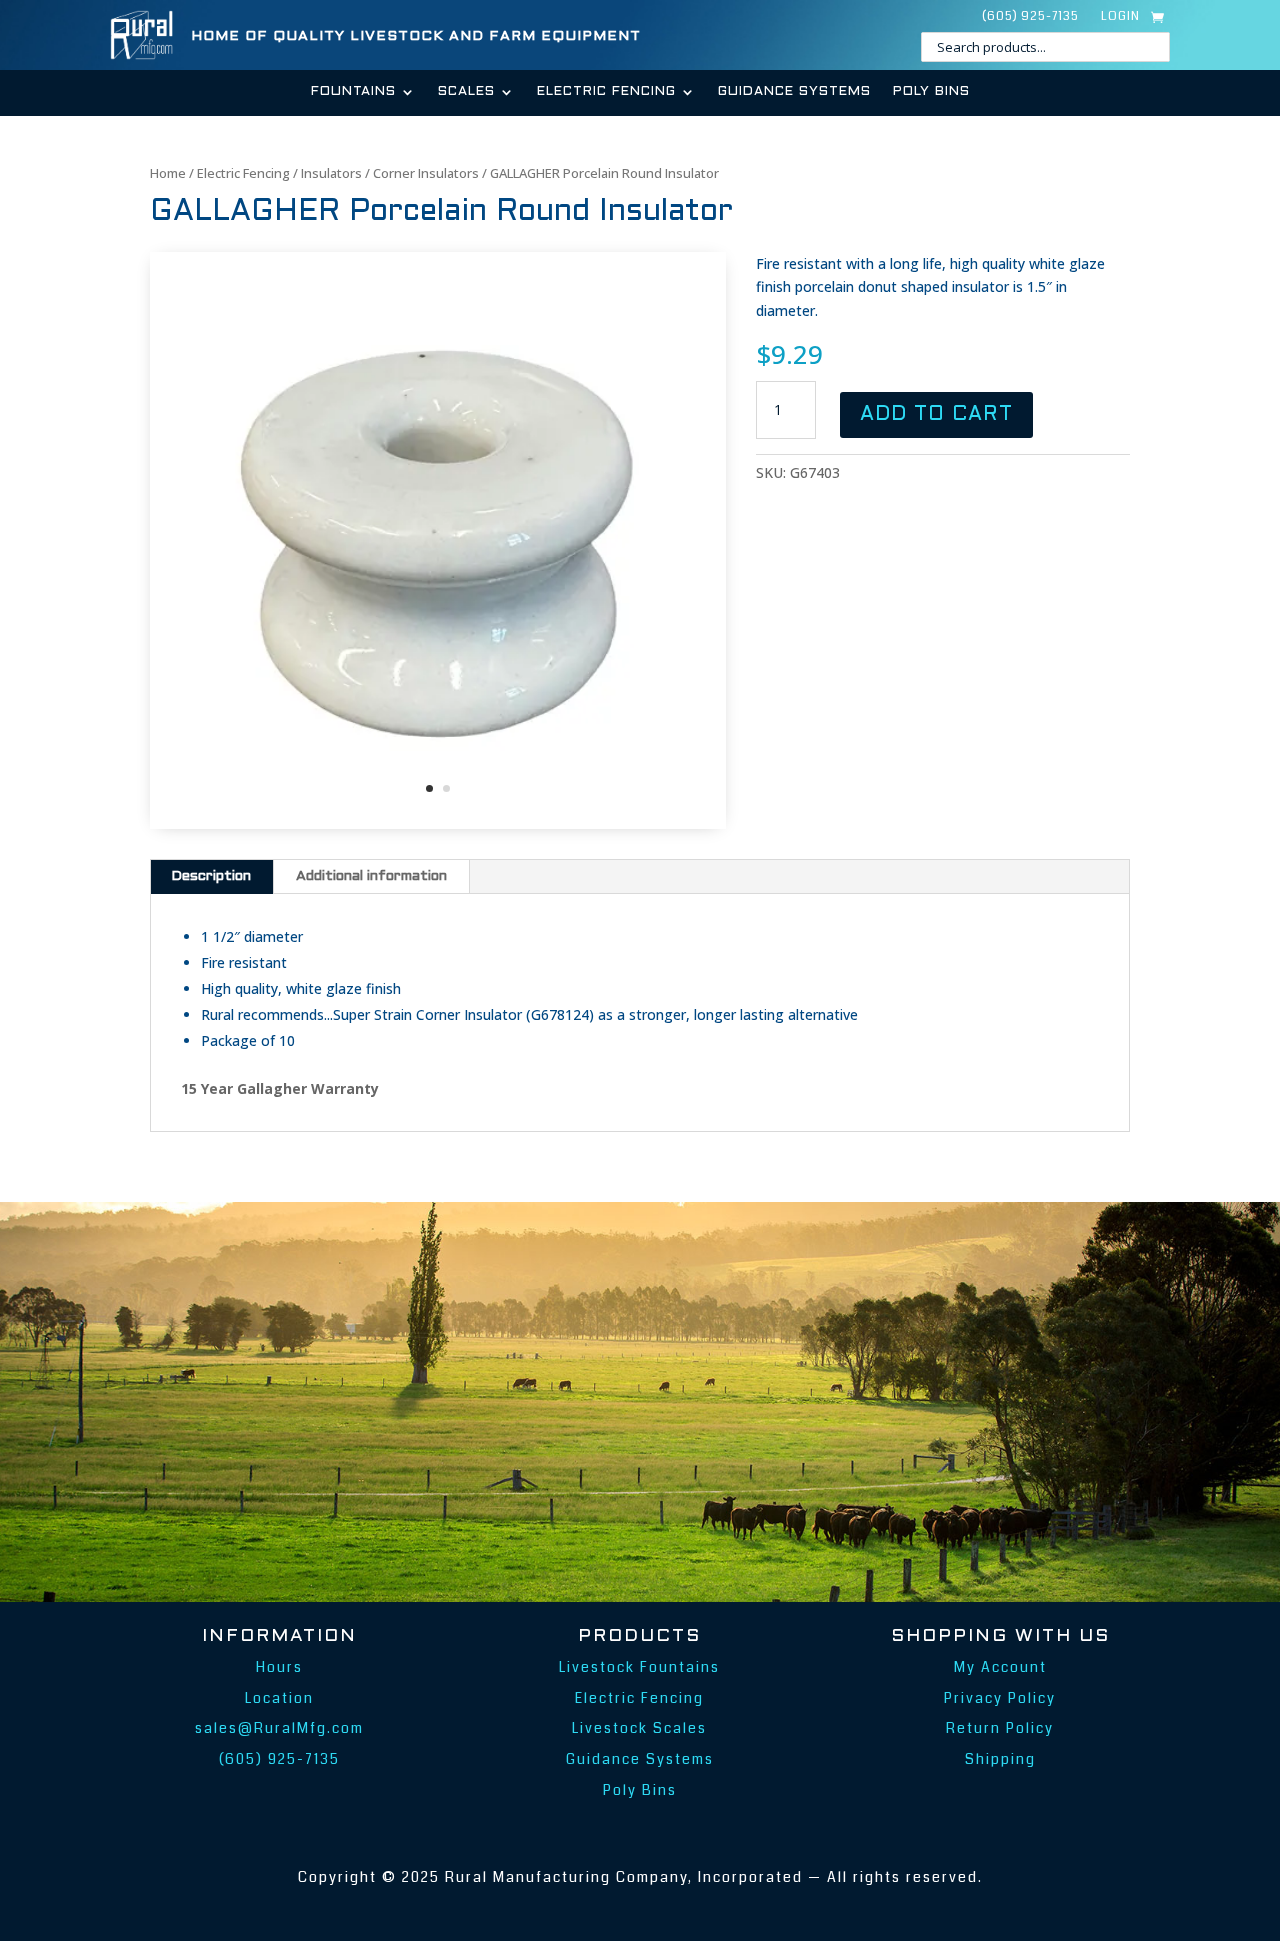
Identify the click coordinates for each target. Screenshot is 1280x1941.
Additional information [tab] (371, 876)
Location (279, 1698)
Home (168, 173)
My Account (1000, 1667)
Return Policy (1000, 1728)
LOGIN (1120, 17)
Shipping (1000, 1759)
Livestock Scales (639, 1728)
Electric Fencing (606, 92)
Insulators (331, 173)
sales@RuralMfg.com (279, 1728)
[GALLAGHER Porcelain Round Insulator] (438, 823)
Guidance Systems (794, 92)
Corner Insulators (426, 173)
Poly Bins (931, 92)
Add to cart (936, 415)
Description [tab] (211, 876)
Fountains (353, 92)
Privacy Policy (1000, 1698)
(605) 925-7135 (1030, 17)
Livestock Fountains (639, 1667)
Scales (466, 92)
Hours (279, 1667)
